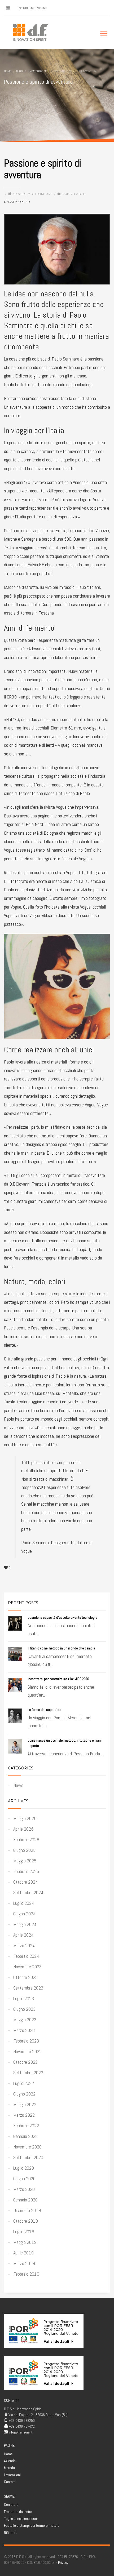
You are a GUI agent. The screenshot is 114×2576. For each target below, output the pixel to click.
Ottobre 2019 (26, 2221)
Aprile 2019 (23, 2253)
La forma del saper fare (44, 1710)
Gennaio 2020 (25, 2200)
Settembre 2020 (28, 2157)
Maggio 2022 (25, 2104)
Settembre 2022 (28, 2073)
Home (8, 2454)
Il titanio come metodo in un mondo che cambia (61, 1648)
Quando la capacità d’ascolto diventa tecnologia (62, 1618)
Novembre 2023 (27, 1967)
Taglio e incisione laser (21, 2519)
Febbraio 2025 (26, 1871)
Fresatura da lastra (18, 2512)
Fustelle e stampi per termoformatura (32, 2525)
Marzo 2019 (24, 2263)
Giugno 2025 (24, 1850)
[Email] (8, 8)
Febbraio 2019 (26, 2274)
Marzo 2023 (24, 2030)
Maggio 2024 (25, 1924)
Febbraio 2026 (26, 1839)
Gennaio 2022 (25, 2136)
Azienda (10, 2461)
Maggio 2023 (25, 2020)
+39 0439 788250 (35, 8)
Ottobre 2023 (25, 1977)
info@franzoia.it (20, 2432)
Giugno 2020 (24, 2179)
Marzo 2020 (24, 2189)
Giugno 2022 (24, 2094)
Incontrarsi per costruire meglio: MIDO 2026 (58, 1679)
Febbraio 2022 (26, 2126)
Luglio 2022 (24, 2083)
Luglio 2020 (24, 2168)
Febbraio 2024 (26, 1956)
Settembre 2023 (28, 1988)
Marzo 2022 (24, 2115)
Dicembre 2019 (27, 2210)
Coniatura (11, 2504)
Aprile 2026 (23, 1829)
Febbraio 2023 (26, 2041)
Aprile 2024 (23, 1935)
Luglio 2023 (24, 1998)
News (18, 1785)
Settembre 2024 (28, 1892)
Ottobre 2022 (25, 2062)
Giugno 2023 (24, 2009)
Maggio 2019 (25, 2242)
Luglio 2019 (24, 2232)
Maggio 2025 (25, 1861)
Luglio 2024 (24, 1903)
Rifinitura (11, 2533)
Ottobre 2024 (25, 1882)
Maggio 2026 (25, 1818)
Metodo (9, 2468)
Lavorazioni (12, 2475)
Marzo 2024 (24, 1945)
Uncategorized (17, 202)
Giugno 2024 (24, 1914)
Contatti (10, 2482)
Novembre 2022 (27, 2051)
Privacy (63, 2562)
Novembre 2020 (27, 2147)
